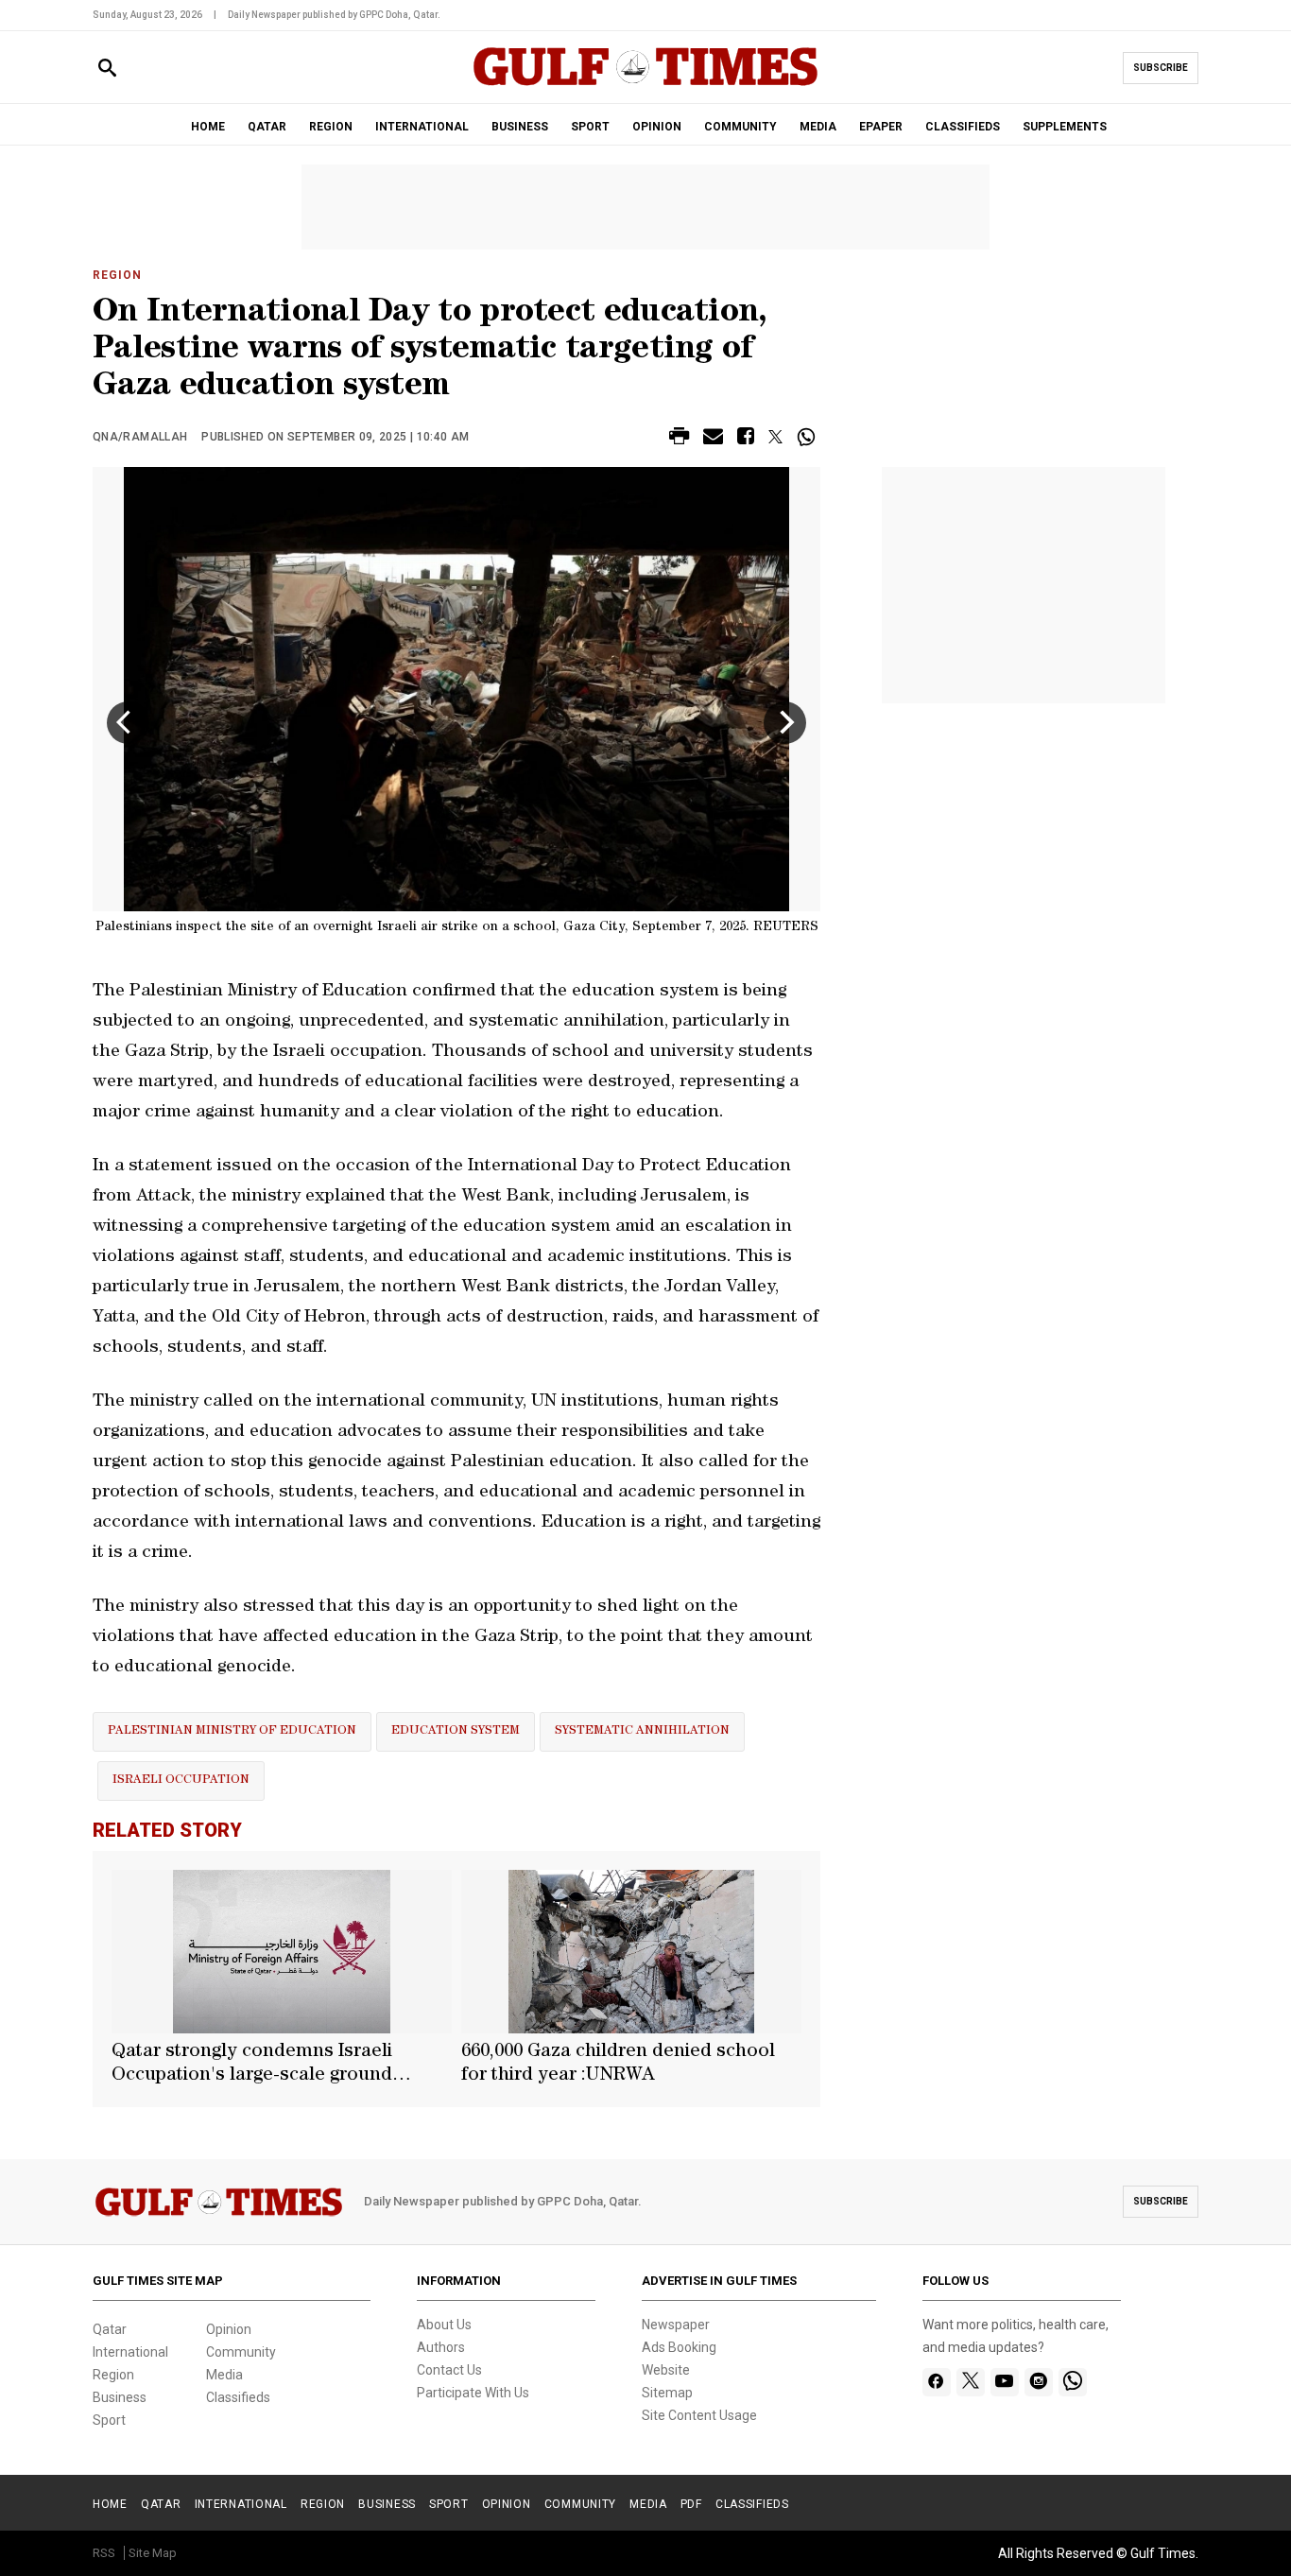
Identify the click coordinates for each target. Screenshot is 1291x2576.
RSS (104, 2553)
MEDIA (818, 127)
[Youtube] (1004, 2382)
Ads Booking (679, 2347)
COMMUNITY (740, 127)
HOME (208, 127)
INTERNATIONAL (422, 127)
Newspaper (676, 2325)
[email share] (713, 439)
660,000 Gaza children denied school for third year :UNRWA (618, 2064)
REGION (331, 127)
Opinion (229, 2329)
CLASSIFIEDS (963, 127)
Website (666, 2370)
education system (456, 1731)
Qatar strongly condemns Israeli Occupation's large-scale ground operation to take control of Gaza (256, 2066)
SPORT (590, 127)
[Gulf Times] (645, 85)
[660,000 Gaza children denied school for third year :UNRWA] (631, 1952)
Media (224, 2375)
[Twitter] (971, 2382)
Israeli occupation (181, 1781)
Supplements (1065, 127)
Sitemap (667, 2393)
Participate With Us (473, 2393)
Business (120, 2397)
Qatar (110, 2329)
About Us (444, 2325)
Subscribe (1161, 68)
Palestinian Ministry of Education (232, 1731)
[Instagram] (1038, 2382)
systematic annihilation (642, 1731)
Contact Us (449, 2370)
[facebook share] (746, 439)
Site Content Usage (699, 2415)
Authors (441, 2347)
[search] (107, 69)
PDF (691, 2504)
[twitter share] (775, 437)
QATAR (267, 127)
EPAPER (881, 127)
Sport (109, 2420)
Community (241, 2352)
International (130, 2352)
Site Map (153, 2553)
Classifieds (238, 2397)
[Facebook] (936, 2382)
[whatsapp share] (809, 437)
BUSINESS (520, 127)
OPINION (657, 127)
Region (117, 275)
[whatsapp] (1073, 2382)
